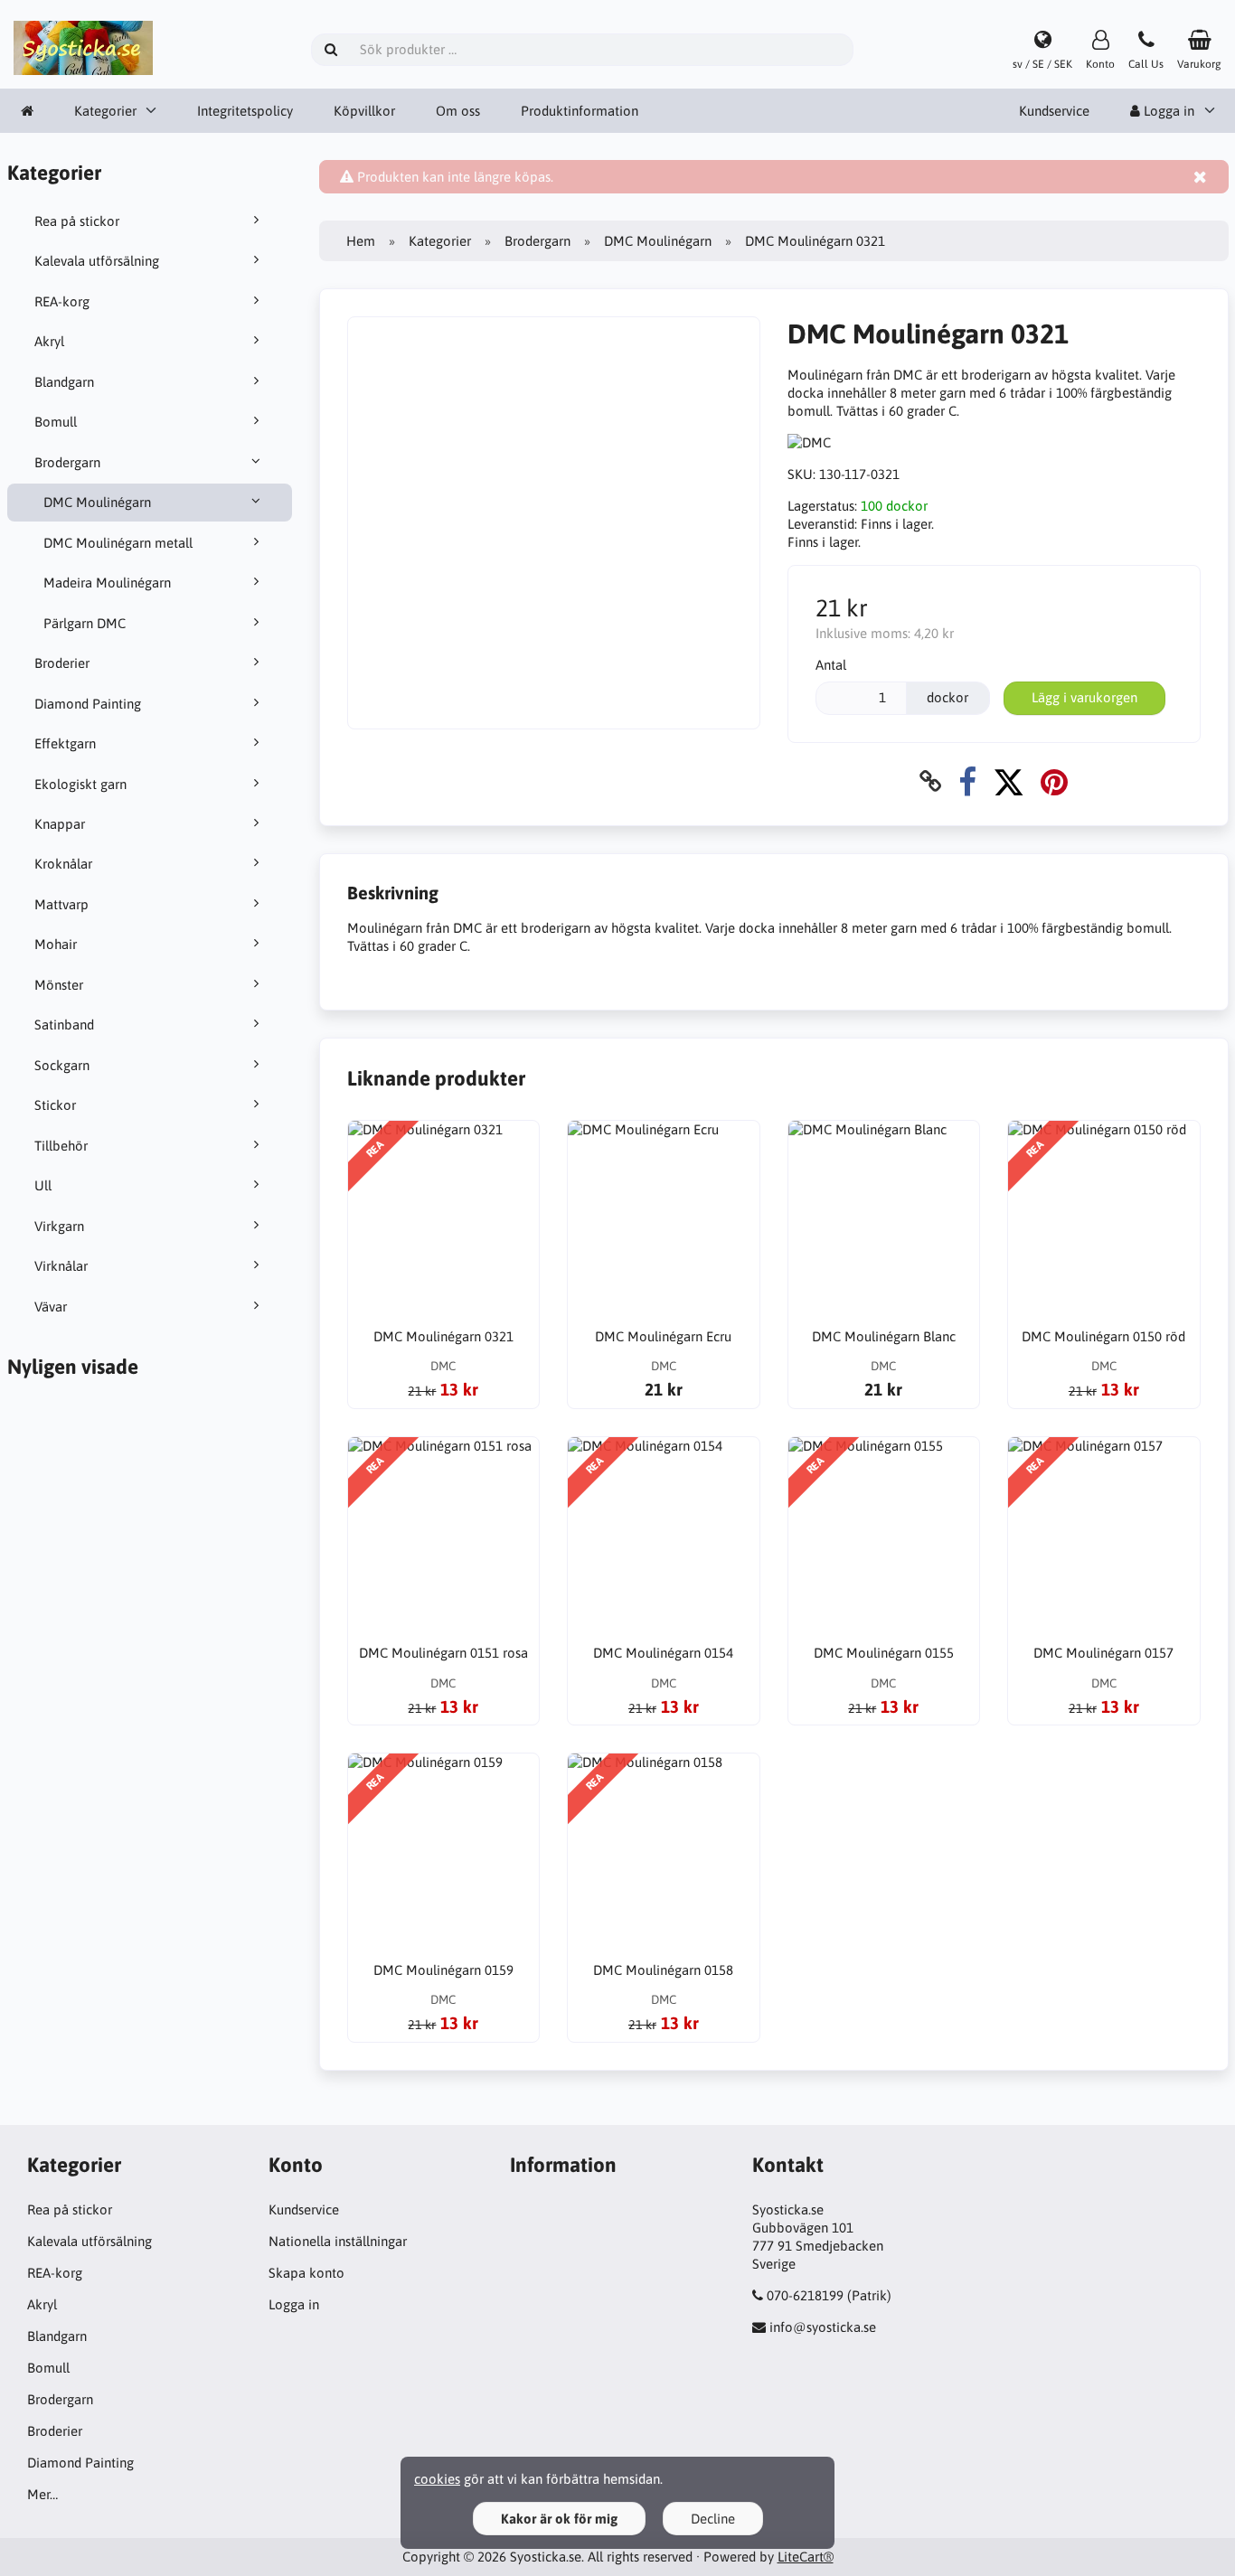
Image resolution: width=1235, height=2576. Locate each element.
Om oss (458, 111)
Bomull (56, 422)
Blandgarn (64, 382)
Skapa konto (306, 2273)
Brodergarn (67, 462)
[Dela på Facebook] (967, 781)
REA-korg (62, 301)
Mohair (56, 944)
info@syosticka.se (823, 2327)
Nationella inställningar (338, 2241)
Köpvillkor (364, 111)
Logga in (294, 2304)
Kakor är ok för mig (559, 2519)
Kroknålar (63, 864)
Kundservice (1054, 111)
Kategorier (105, 111)
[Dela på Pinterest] (1054, 781)
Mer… (42, 2494)
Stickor (55, 1105)
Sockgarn (62, 1065)
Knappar (60, 824)
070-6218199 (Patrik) (829, 2295)
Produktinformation (580, 111)
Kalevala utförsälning (97, 261)
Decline (713, 2519)
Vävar (51, 1307)
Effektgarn (65, 743)
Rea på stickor (77, 221)
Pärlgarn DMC (85, 623)
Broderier (62, 663)
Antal (831, 665)
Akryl (49, 341)
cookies (437, 2479)
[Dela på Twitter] (1009, 781)
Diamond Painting (88, 704)
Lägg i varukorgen (1084, 697)
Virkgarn (59, 1226)
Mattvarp (61, 904)
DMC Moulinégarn (97, 502)
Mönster (59, 985)
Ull (43, 1185)
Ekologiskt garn (80, 784)
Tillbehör (61, 1146)
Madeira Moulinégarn (107, 583)
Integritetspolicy (245, 111)
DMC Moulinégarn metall (118, 543)
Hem (361, 241)
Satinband (64, 1025)
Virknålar (61, 1266)
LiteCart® (806, 2557)
